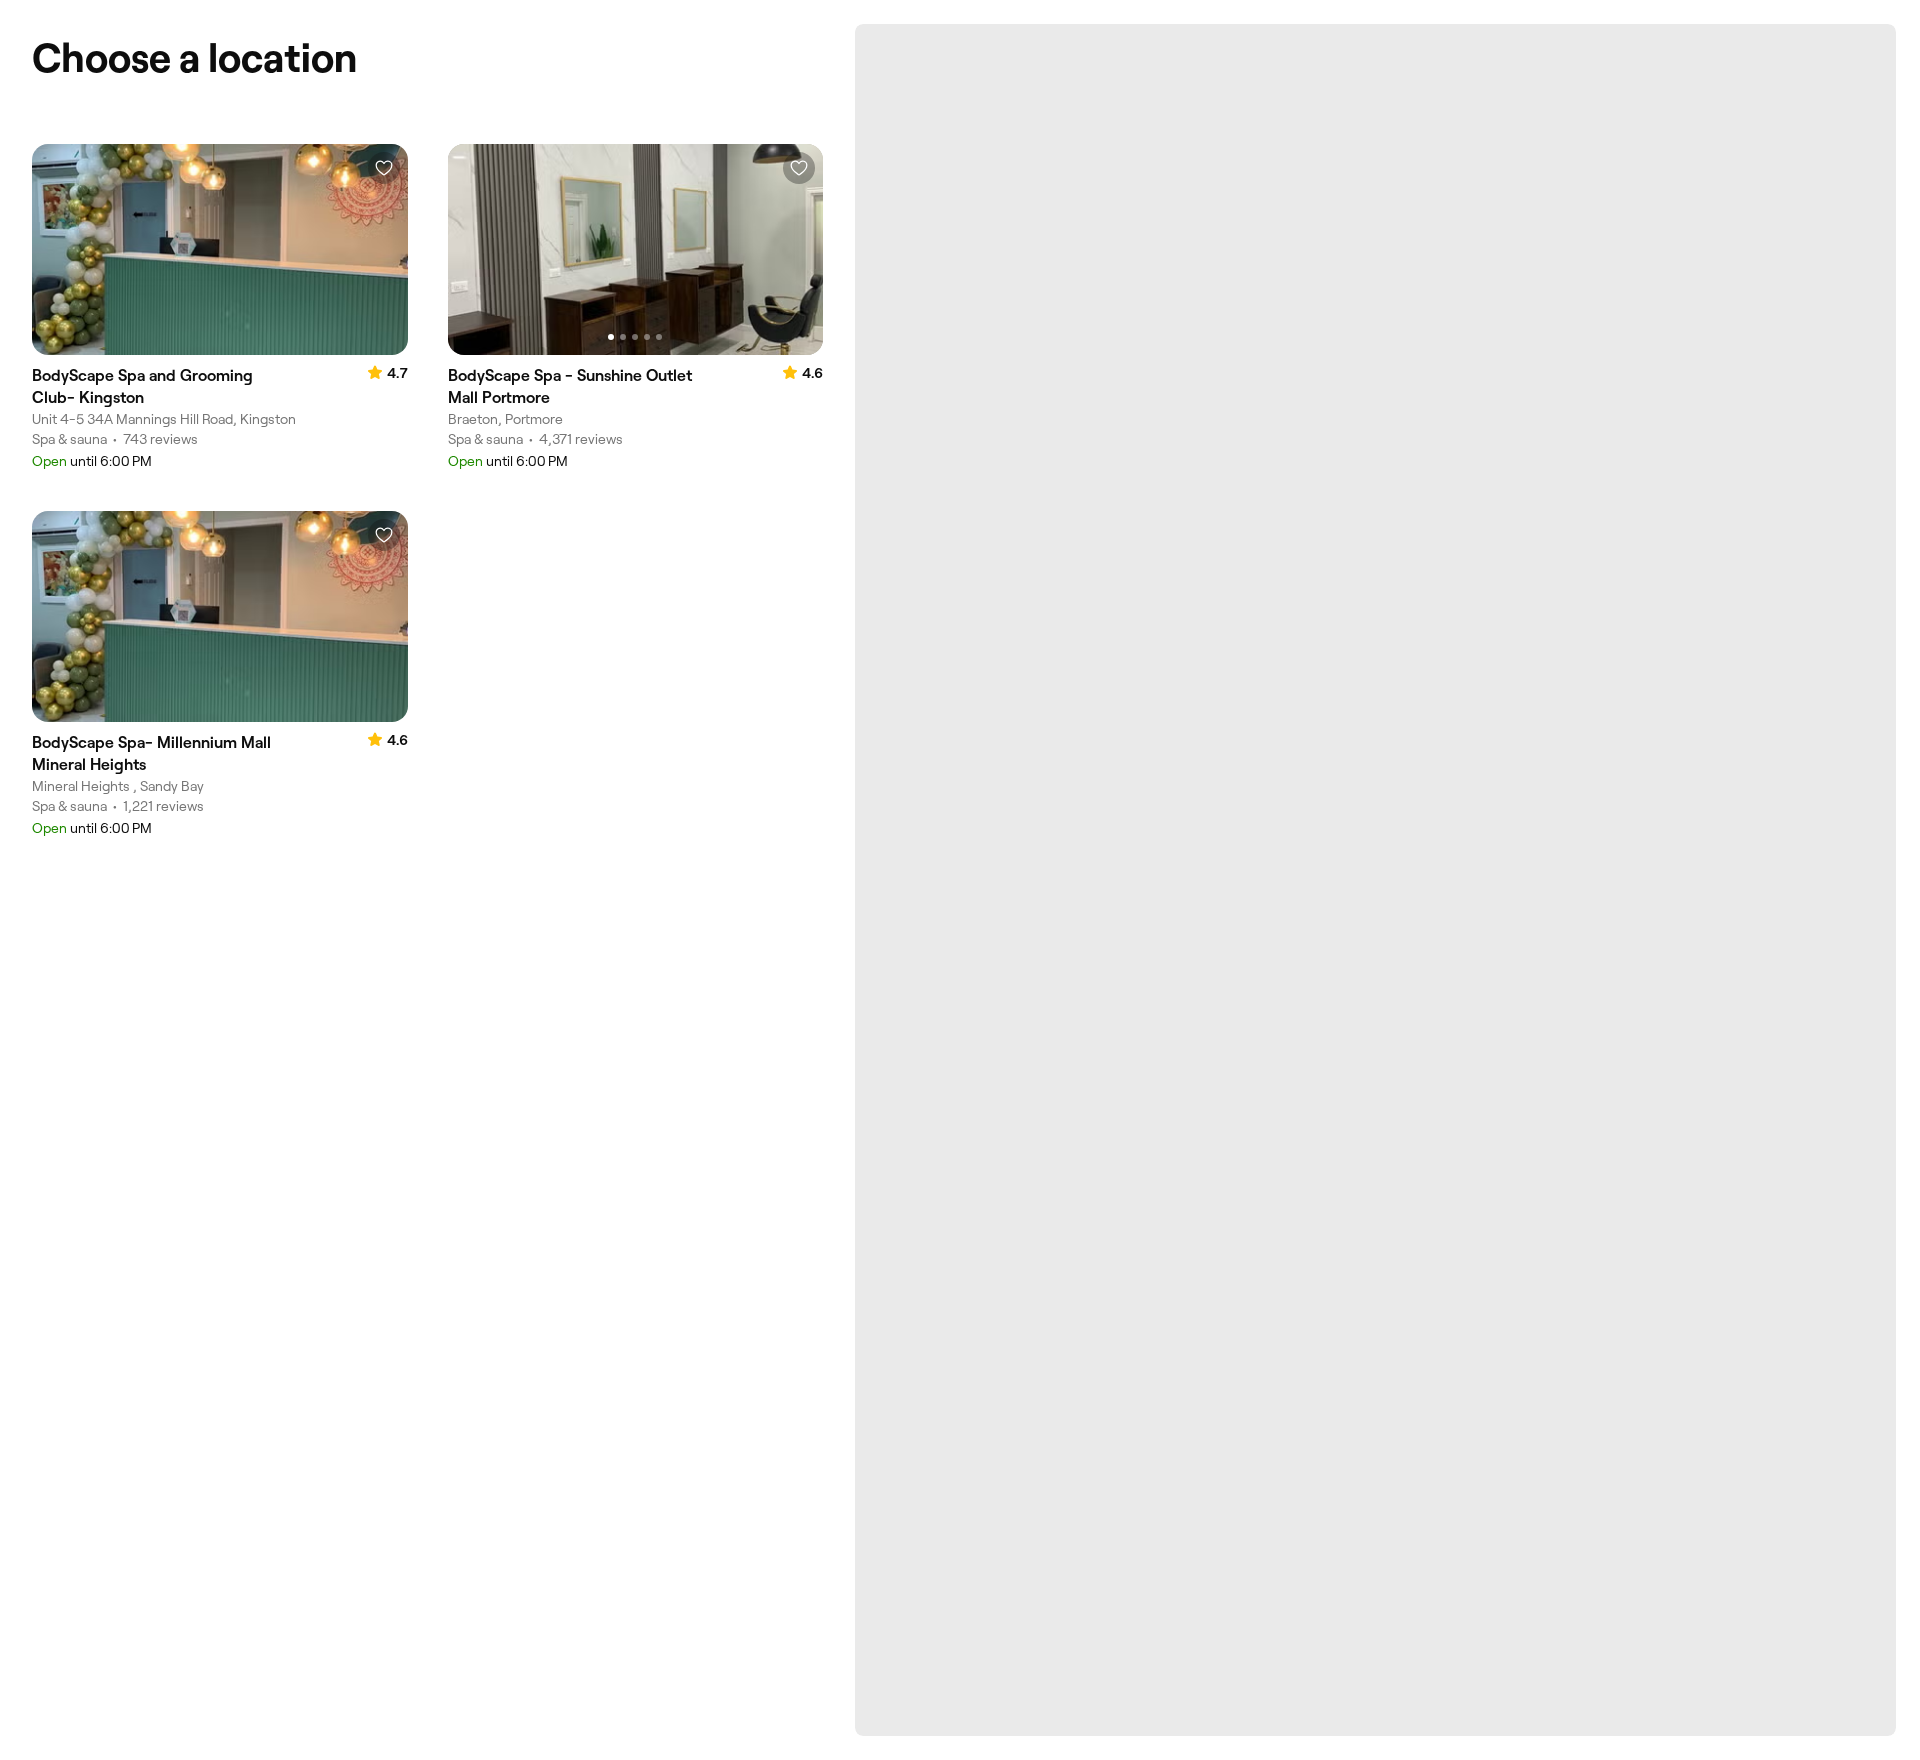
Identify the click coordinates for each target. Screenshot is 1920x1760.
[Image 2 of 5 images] (623, 337)
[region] (636, 249)
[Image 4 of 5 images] (647, 337)
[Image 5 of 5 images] (659, 337)
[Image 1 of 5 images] (611, 337)
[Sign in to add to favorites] (384, 168)
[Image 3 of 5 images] (635, 337)
